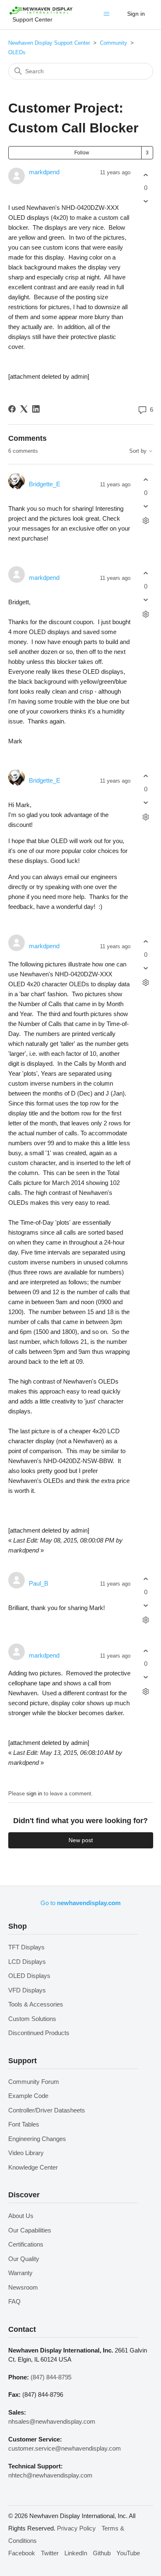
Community (114, 43)
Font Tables (24, 2124)
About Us (21, 2216)
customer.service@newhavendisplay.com (65, 2448)
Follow (82, 153)
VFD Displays (27, 1990)
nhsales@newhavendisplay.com (52, 2421)
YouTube (128, 2553)
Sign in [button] (136, 14)
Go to (80, 1903)
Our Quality (24, 2259)
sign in (34, 1794)
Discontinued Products (39, 2033)
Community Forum (34, 2082)
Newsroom (23, 2287)
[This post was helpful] (146, 175)
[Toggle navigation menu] (108, 16)
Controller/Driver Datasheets (47, 2110)
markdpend (44, 172)
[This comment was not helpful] (146, 506)
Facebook (22, 2553)
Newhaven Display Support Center (49, 43)
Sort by (139, 451)
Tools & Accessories (36, 2004)
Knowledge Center (33, 2167)
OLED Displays (29, 1976)
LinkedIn (76, 2553)
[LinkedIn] (36, 409)
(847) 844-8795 (51, 2377)
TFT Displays (26, 1947)
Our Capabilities (30, 2230)
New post (81, 1840)
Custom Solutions (32, 2019)
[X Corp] (24, 409)
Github (102, 2553)
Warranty (20, 2273)
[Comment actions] (146, 520)
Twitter (50, 2553)
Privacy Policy (76, 2528)
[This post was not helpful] (146, 201)
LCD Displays (27, 1962)
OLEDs (17, 52)
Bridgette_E (45, 484)
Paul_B (39, 1583)
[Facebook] (12, 409)
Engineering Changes (37, 2139)
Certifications (26, 2244)
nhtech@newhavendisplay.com (50, 2475)
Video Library (26, 2153)
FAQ (14, 2301)
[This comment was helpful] (146, 480)
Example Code (28, 2096)
